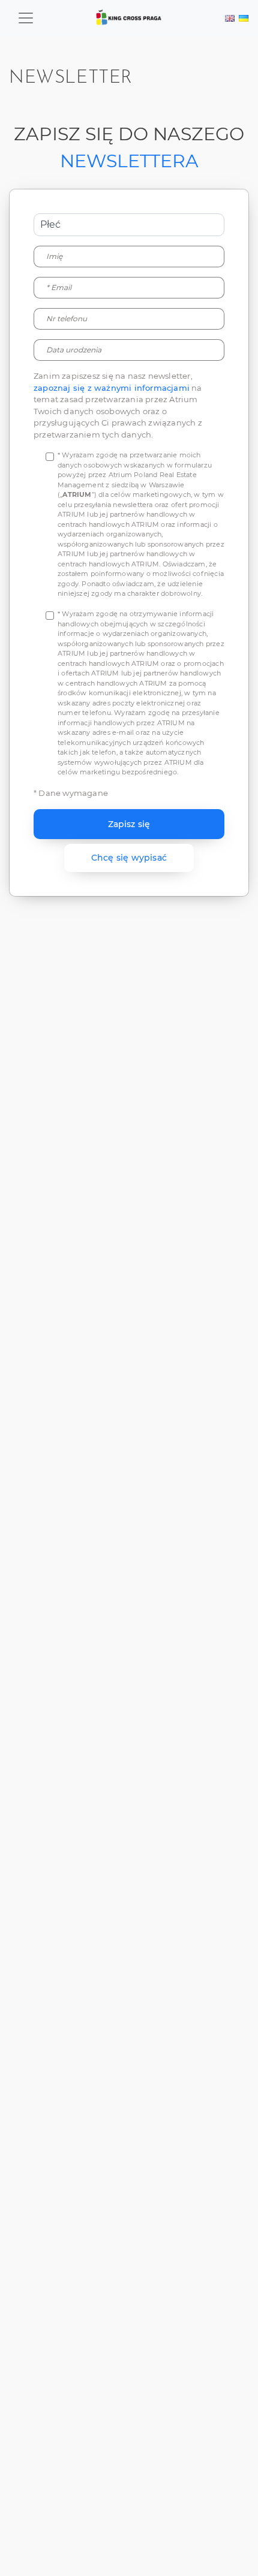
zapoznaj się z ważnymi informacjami (112, 388)
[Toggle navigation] (26, 18)
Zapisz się (129, 824)
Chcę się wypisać (129, 858)
